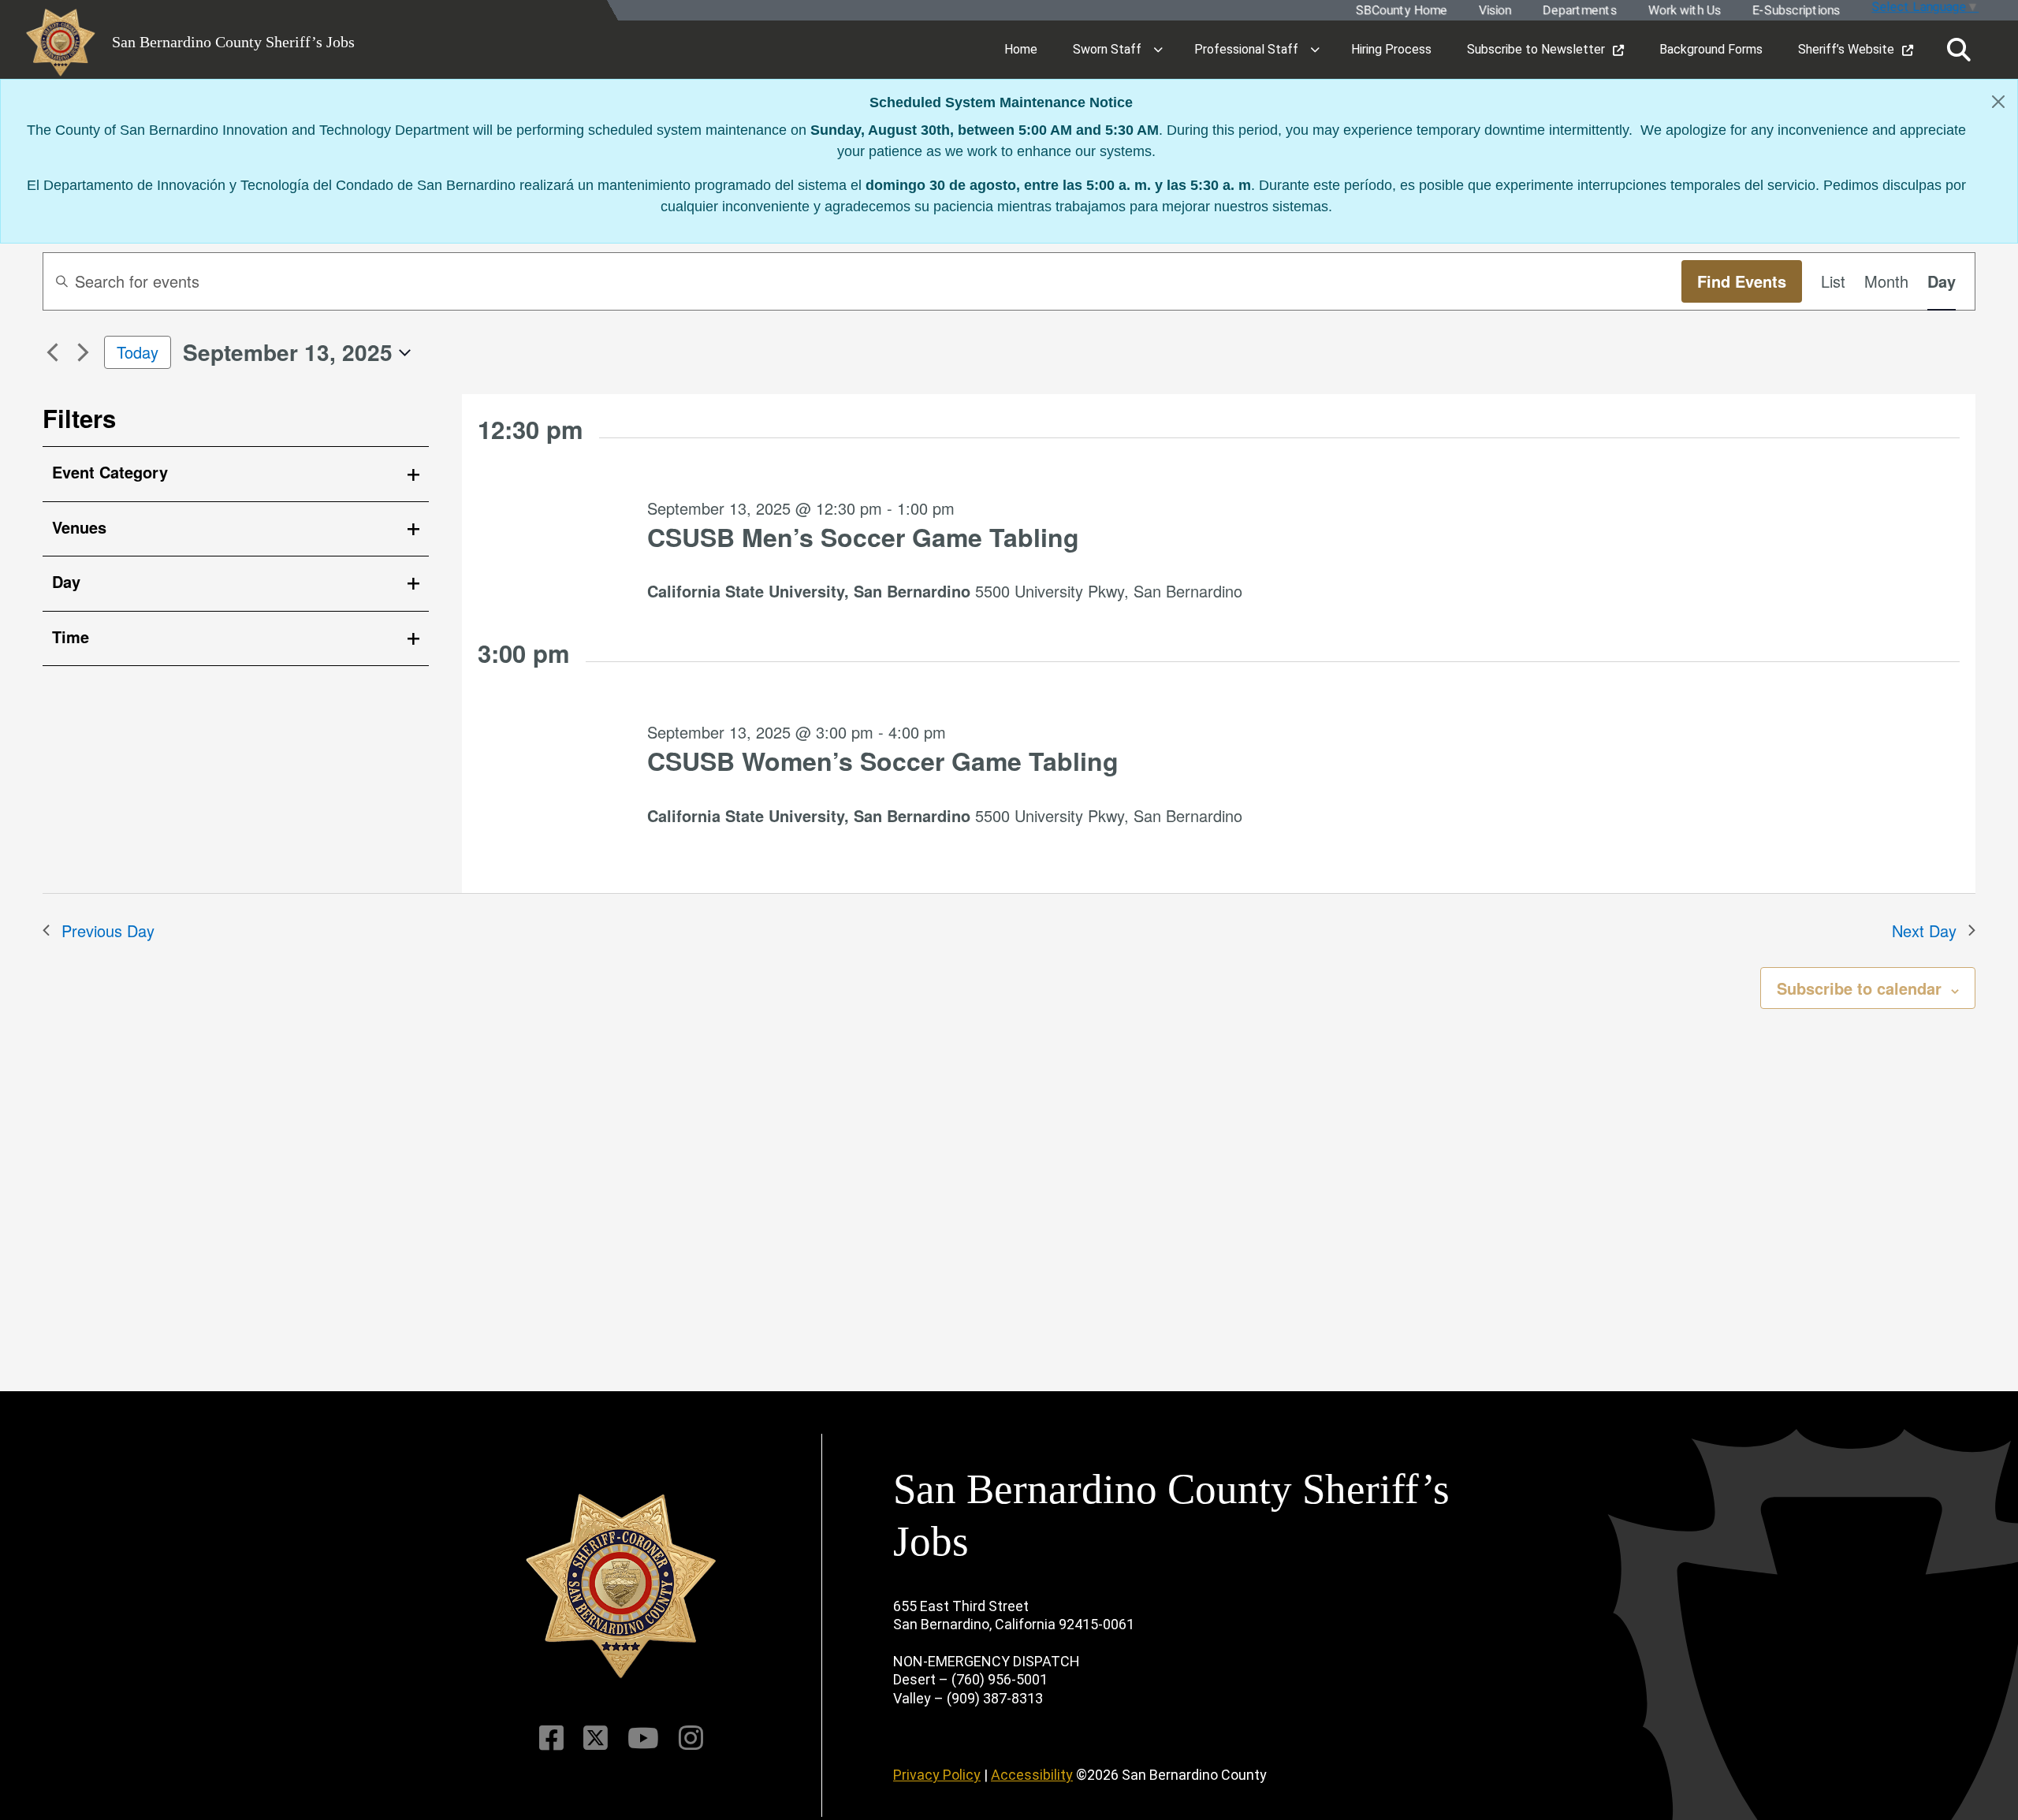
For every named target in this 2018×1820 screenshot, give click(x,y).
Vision (1494, 11)
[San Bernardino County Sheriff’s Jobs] (621, 1586)
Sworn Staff (1107, 49)
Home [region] (1021, 49)
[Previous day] (52, 352)
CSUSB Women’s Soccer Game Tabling (883, 761)
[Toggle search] (1959, 50)
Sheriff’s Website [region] (1846, 49)
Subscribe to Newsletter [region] (1536, 49)
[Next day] (83, 352)
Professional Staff (1246, 49)
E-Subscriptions (1795, 11)
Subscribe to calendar (1859, 988)
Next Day (1924, 930)
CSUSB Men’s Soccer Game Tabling (863, 537)
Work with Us (1684, 11)
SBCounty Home (1401, 11)
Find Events (1742, 281)
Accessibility (1032, 1775)
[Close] (1998, 102)
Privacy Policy (937, 1775)
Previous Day (108, 930)
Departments (1579, 11)
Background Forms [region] (1711, 49)
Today (138, 352)
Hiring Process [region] (1391, 49)
